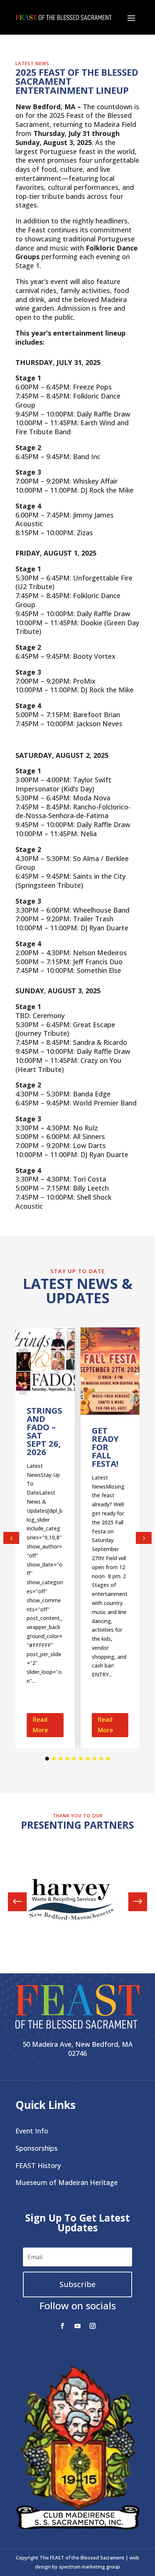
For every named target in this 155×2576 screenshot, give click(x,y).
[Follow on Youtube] (77, 2326)
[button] (144, 1538)
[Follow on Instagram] (93, 2326)
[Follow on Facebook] (62, 2326)
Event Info (32, 2131)
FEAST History (38, 2165)
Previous (23, 1902)
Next (132, 1902)
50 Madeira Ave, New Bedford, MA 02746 (78, 2049)
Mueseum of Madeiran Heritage (67, 2182)
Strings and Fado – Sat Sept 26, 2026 (44, 1431)
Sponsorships (36, 2148)
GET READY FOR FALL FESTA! (105, 1447)
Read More (40, 1725)
